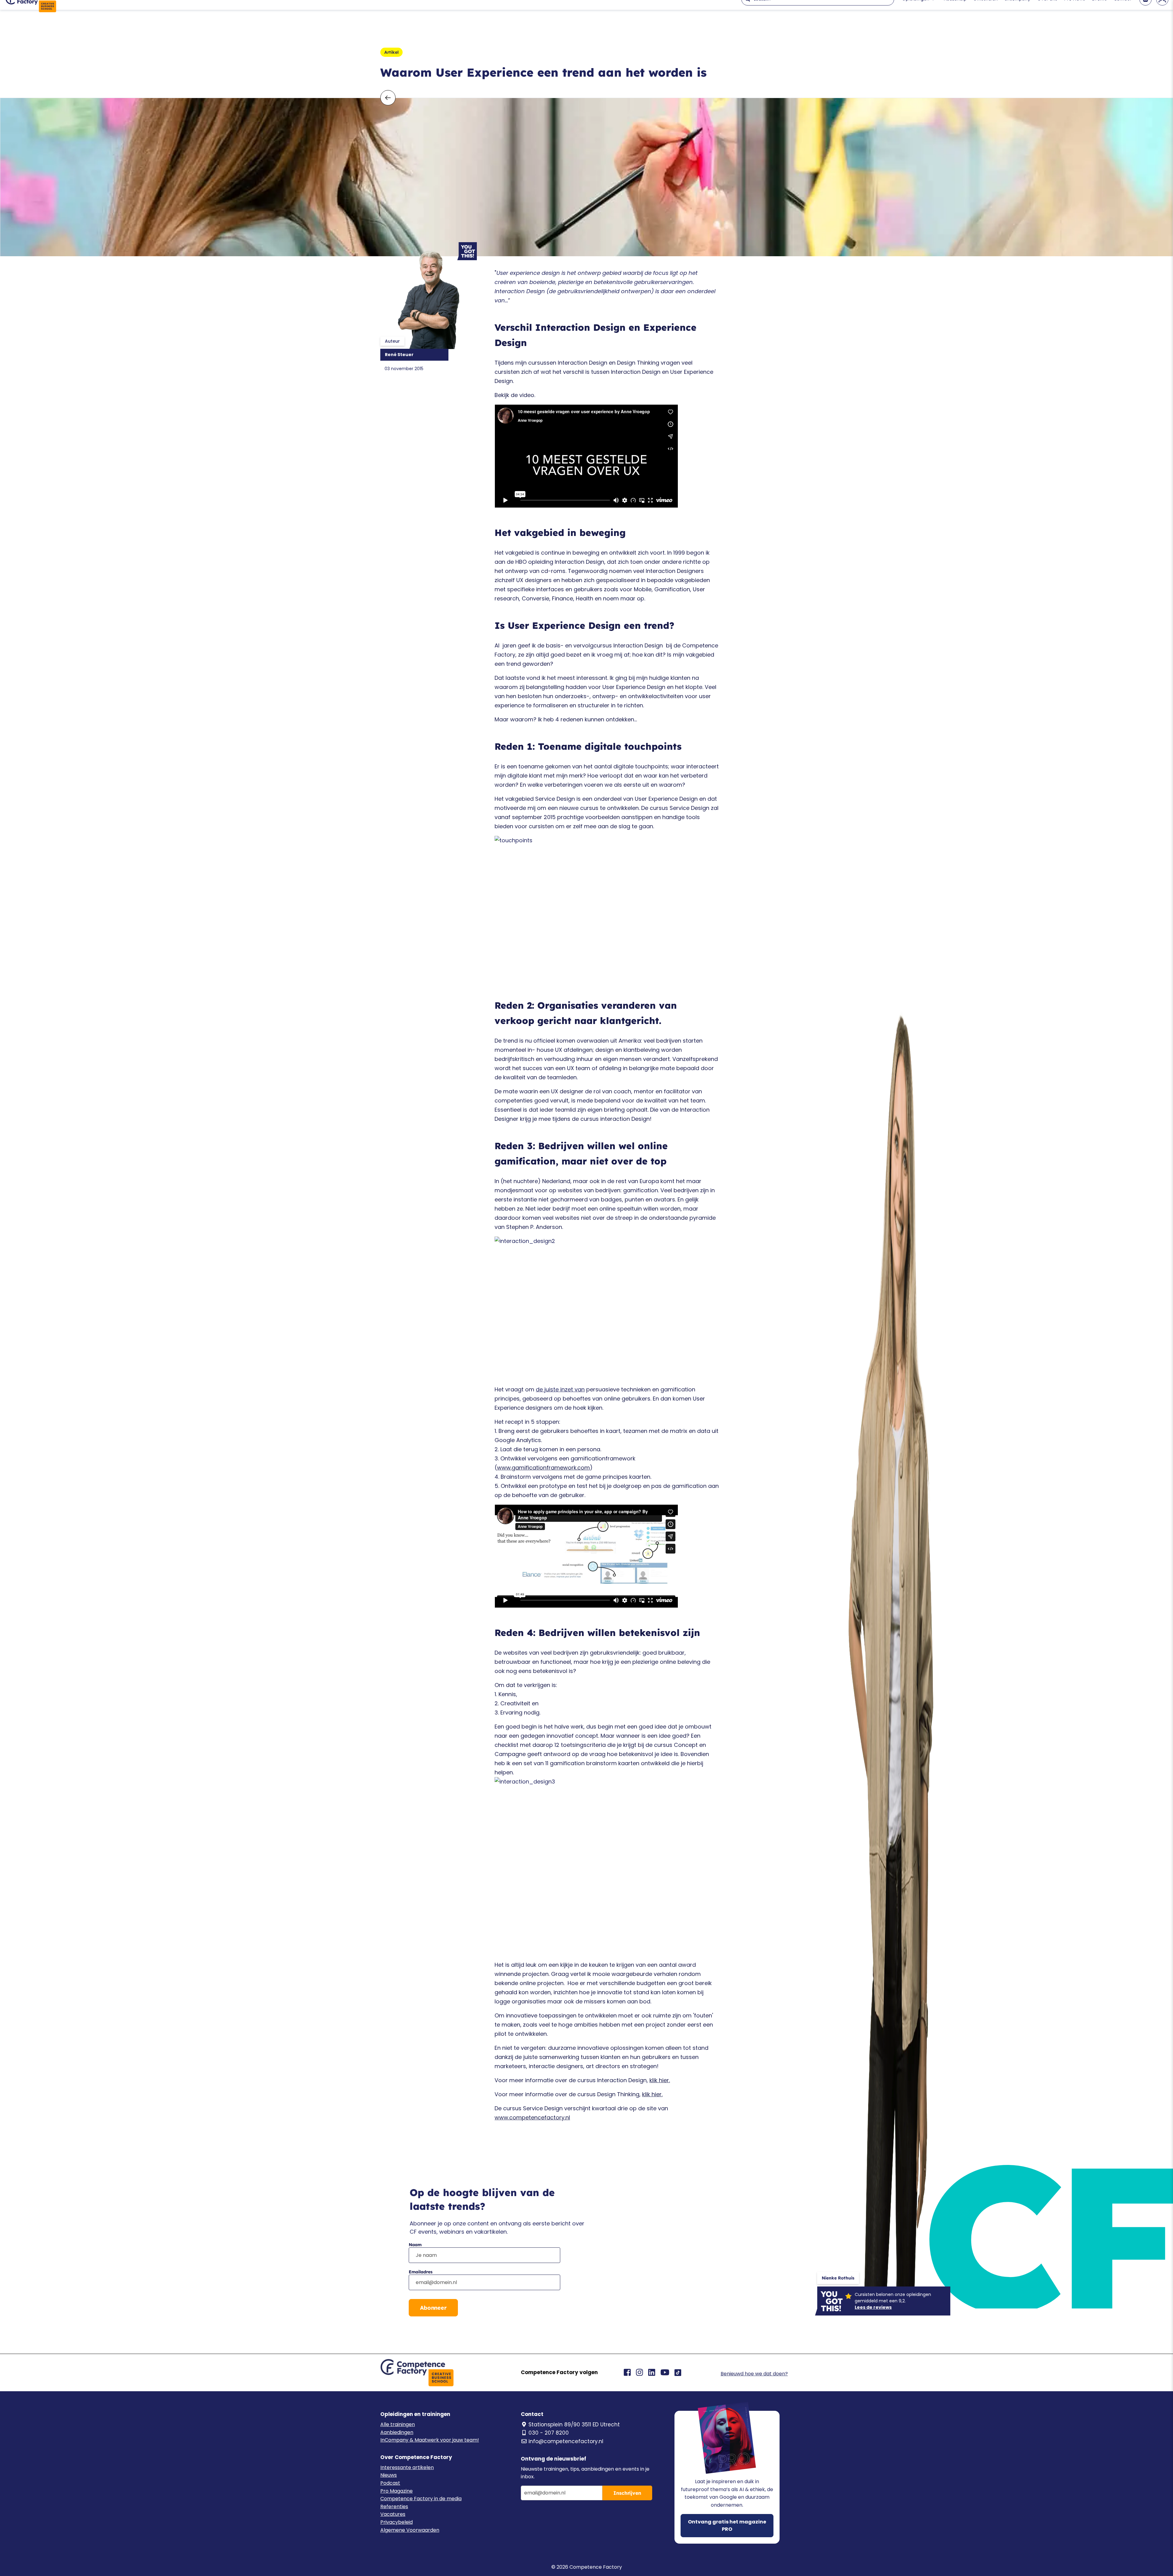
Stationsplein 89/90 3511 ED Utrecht (574, 2425)
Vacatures (393, 2514)
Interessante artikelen (407, 2467)
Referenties (394, 2507)
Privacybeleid (396, 2522)
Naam (415, 2245)
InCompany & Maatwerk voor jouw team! (430, 2440)
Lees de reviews (873, 2307)
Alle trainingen (398, 2424)
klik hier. (660, 2080)
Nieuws (389, 2475)
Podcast (390, 2483)
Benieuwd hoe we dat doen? (754, 2374)
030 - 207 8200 (549, 2433)
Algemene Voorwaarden (410, 2530)
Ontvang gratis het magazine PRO (727, 2525)
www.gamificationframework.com (543, 1468)
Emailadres (421, 2272)
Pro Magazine (396, 2491)
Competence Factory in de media (421, 2499)
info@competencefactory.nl (566, 2441)
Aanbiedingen (397, 2432)
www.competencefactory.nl (532, 2117)
